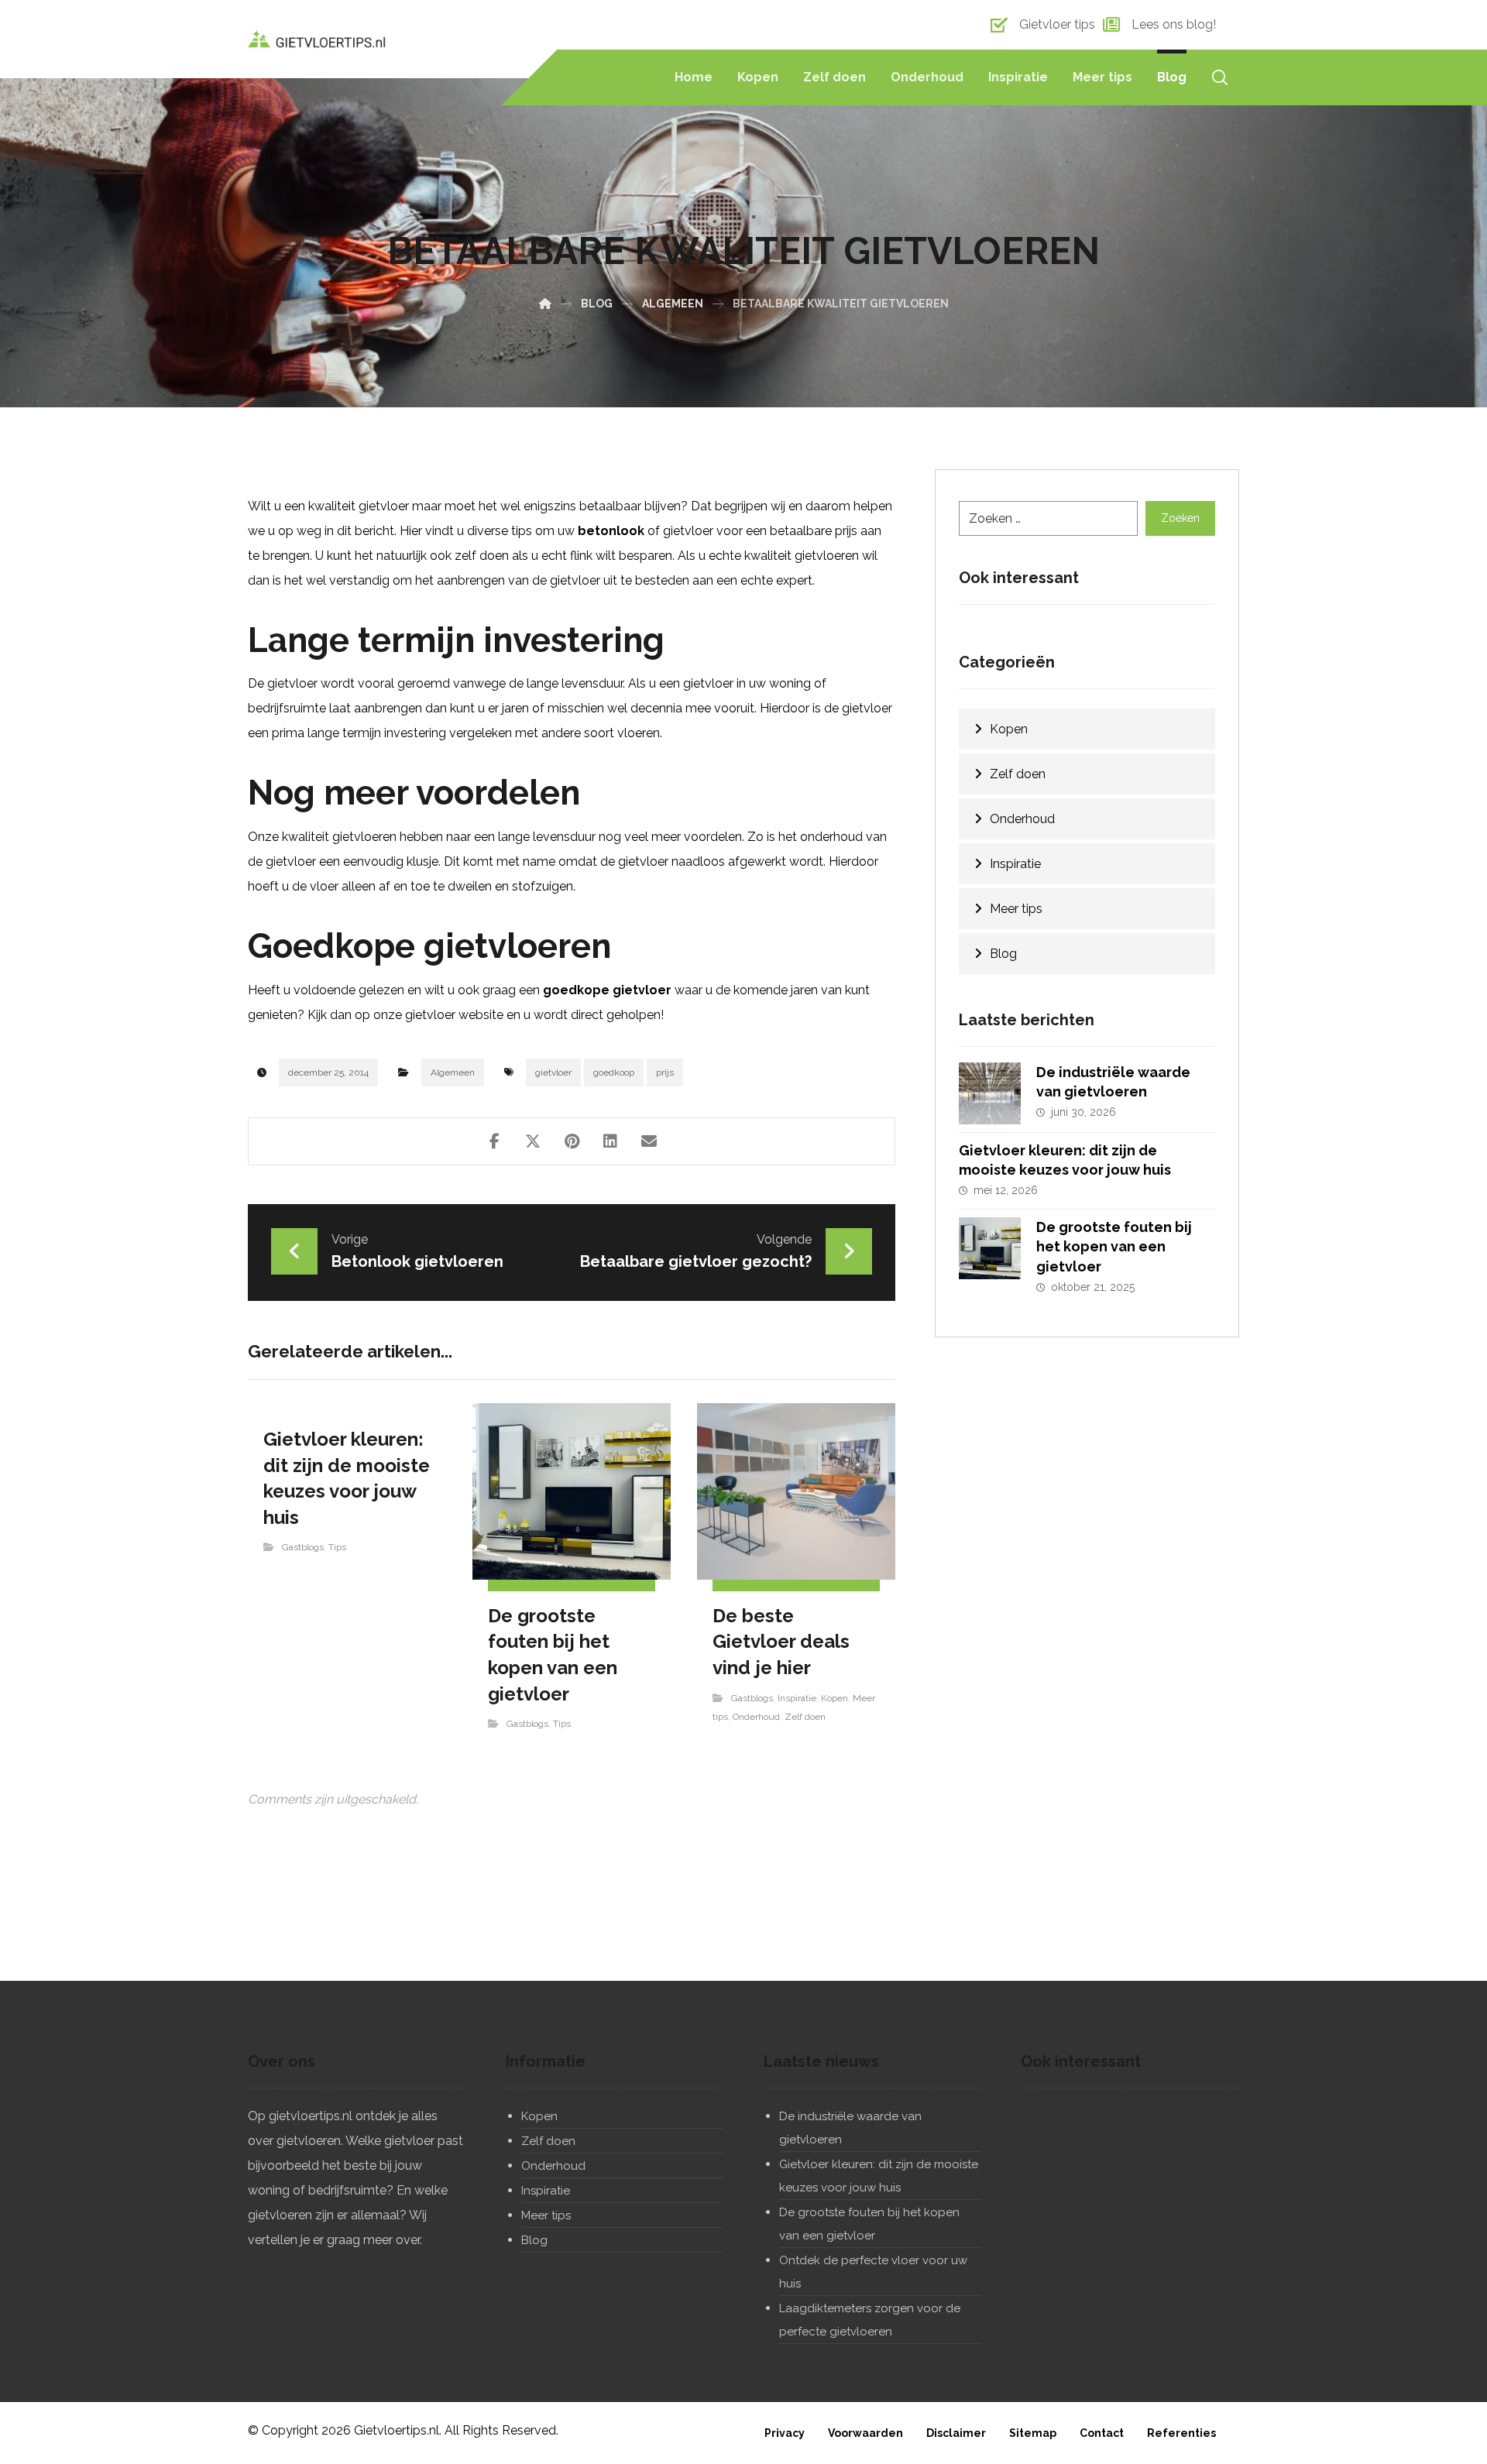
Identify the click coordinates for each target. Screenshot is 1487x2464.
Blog (1003, 954)
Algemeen (453, 1072)
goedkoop (614, 1072)
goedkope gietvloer (607, 990)
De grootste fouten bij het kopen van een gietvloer (1114, 1246)
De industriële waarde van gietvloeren (850, 2128)
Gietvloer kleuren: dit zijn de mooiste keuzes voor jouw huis (879, 2176)
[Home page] (545, 304)
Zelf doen (805, 1717)
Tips (337, 1547)
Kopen (835, 1698)
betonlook (611, 531)
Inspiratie (797, 1698)
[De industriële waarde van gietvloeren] (990, 1093)
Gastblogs (303, 1547)
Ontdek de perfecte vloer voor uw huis (873, 2272)
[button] (494, 1141)
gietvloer (553, 1072)
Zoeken (1180, 518)
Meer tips (1016, 909)
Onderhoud (756, 1717)
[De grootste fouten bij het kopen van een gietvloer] (990, 1248)
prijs (665, 1072)
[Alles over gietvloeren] (318, 39)
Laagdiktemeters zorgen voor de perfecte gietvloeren (870, 2320)
